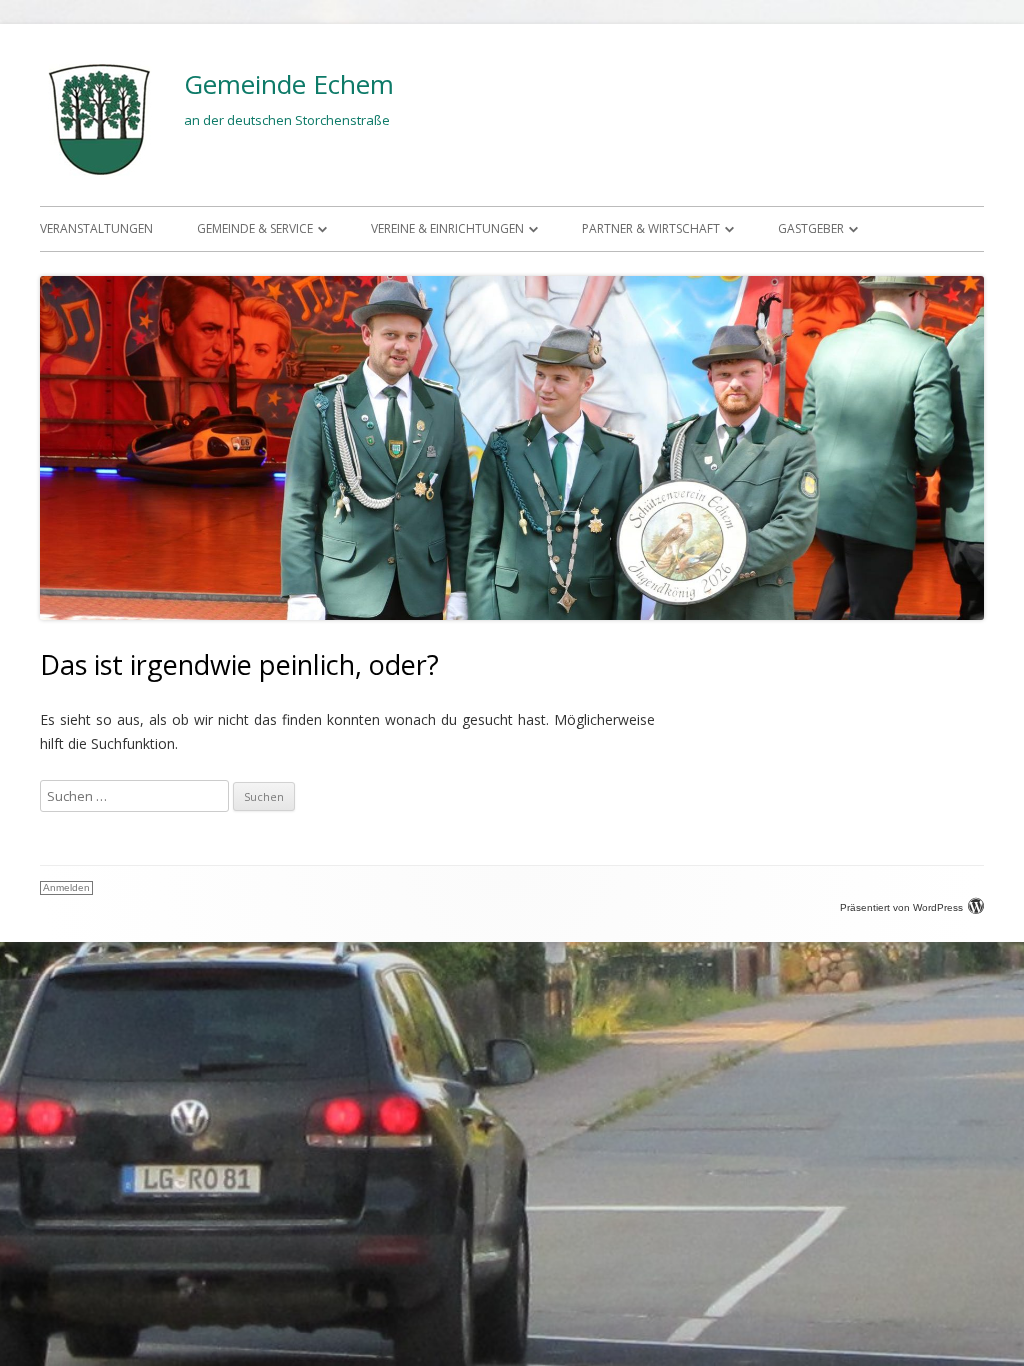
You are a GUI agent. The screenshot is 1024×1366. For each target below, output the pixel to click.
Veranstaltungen (96, 228)
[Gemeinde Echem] (100, 174)
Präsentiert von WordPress (901, 907)
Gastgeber (811, 228)
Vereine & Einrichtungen (447, 228)
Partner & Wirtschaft (651, 228)
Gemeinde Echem (289, 84)
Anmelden (66, 887)
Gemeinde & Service (255, 228)
